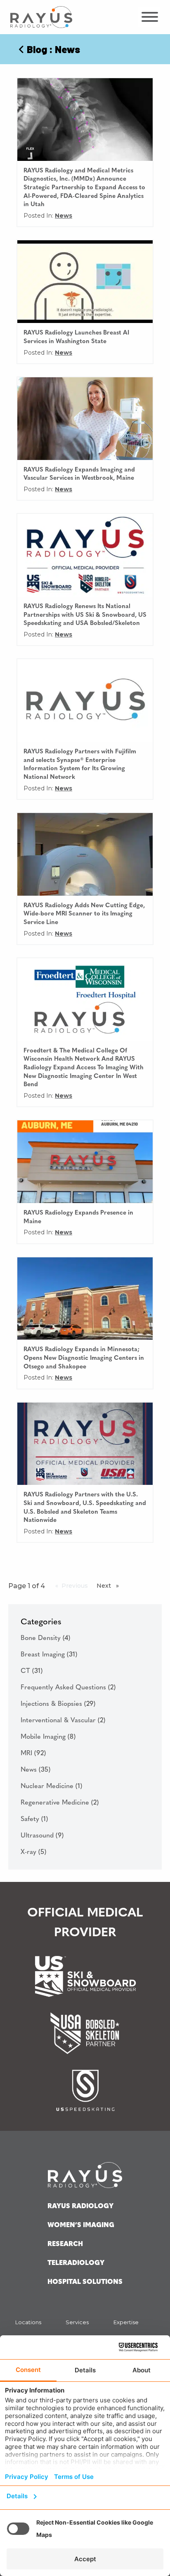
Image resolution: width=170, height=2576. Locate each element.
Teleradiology (76, 2263)
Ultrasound (42, 1836)
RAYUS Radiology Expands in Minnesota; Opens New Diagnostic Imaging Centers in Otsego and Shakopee (84, 1358)
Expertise (126, 2322)
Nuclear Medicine (51, 1786)
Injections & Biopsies (58, 1704)
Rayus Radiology (80, 2207)
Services (77, 2322)
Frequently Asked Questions (68, 1688)
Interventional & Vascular (63, 1721)
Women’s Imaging (81, 2225)
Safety (34, 1819)
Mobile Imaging (48, 1737)
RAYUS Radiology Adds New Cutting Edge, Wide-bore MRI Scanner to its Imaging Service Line (84, 914)
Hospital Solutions (85, 2282)
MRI (33, 1754)
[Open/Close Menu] (149, 17)
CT (32, 1671)
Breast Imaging (49, 1655)
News (64, 216)
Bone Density (45, 1638)
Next (110, 1586)
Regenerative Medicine (60, 1803)
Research (65, 2244)
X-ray (33, 1852)
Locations (28, 2322)
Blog (37, 49)
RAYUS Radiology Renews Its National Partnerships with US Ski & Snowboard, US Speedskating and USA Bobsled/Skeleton (85, 615)
